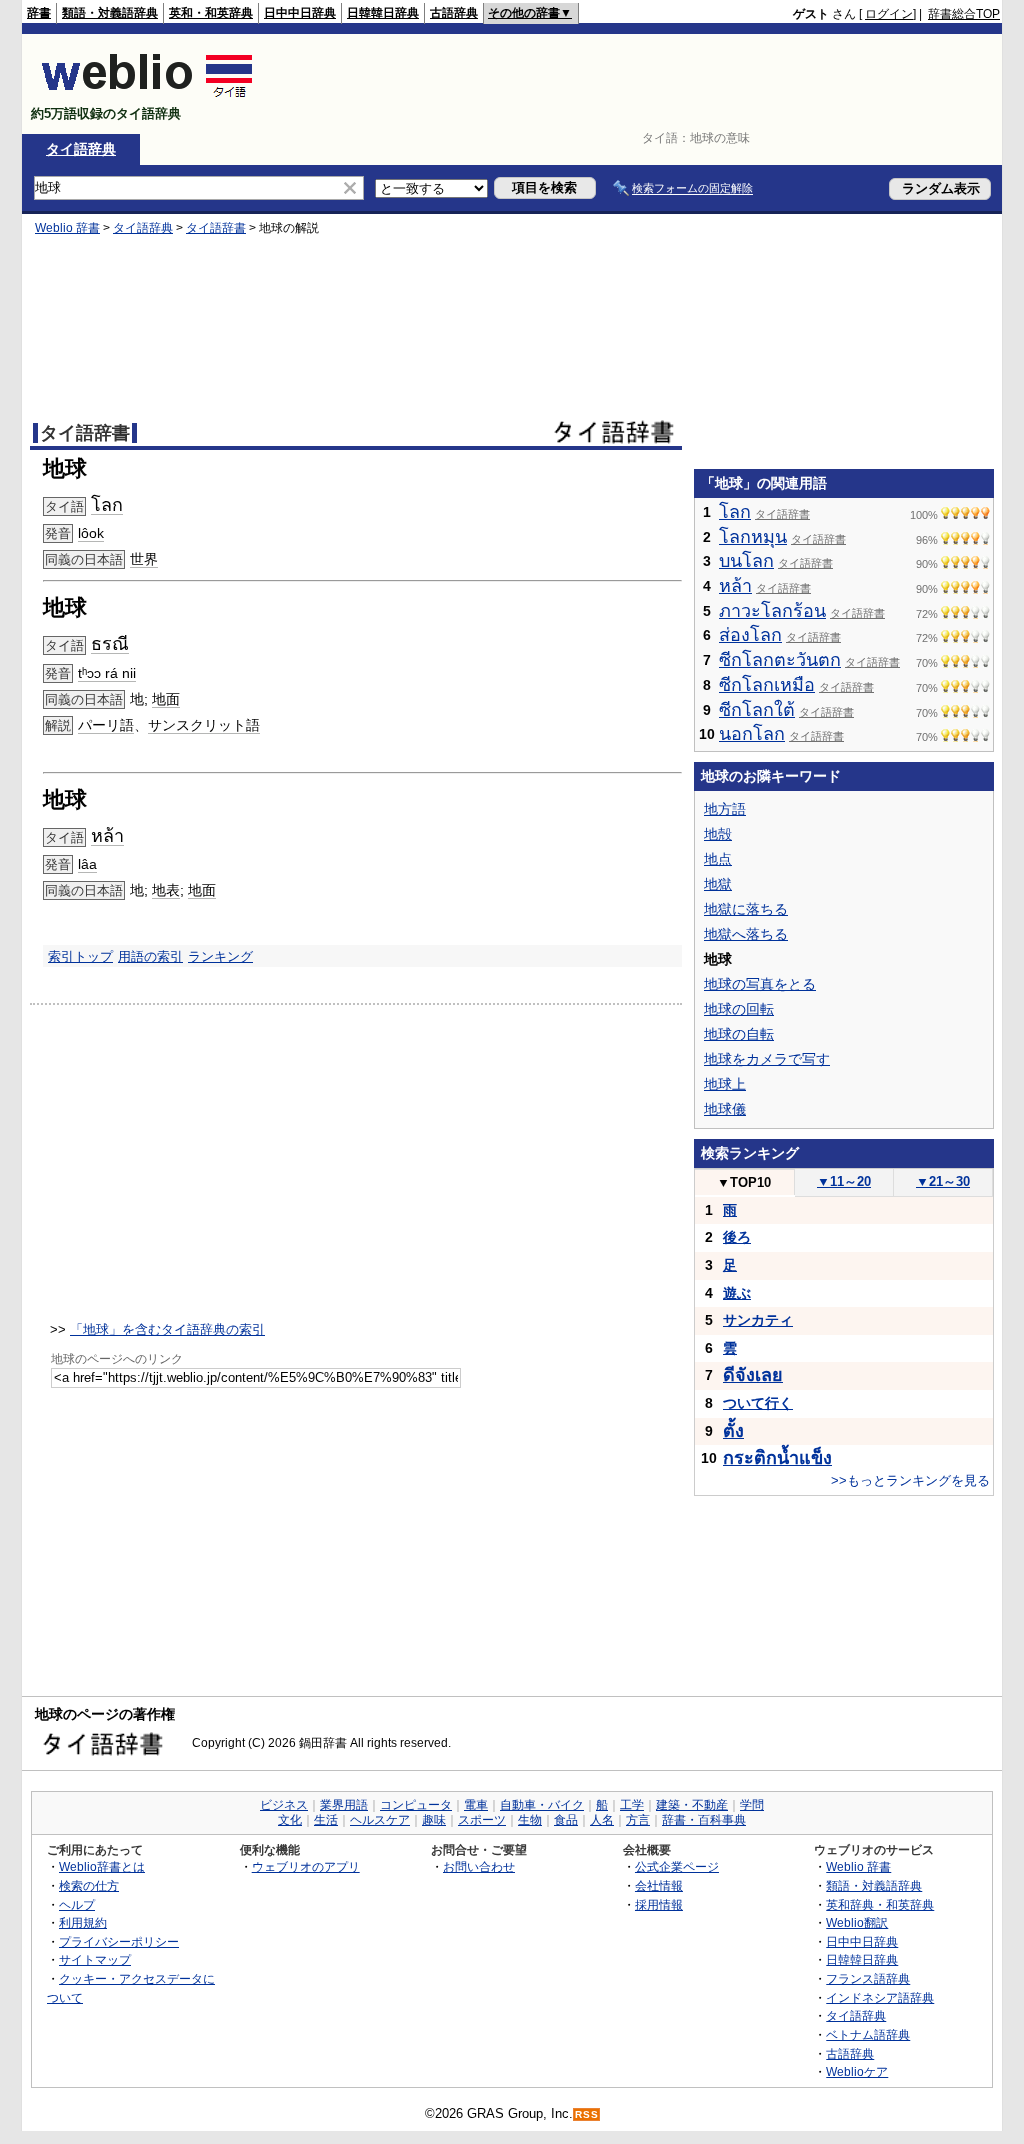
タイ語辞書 (216, 228)
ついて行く (758, 1403)
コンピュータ (416, 1805)
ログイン (889, 14)
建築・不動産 (692, 1805)
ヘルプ (77, 1904)
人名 (602, 1820)
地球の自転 (739, 1034)
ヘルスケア (380, 1820)
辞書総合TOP (964, 14)
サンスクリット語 (204, 725)
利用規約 (83, 1922)
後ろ (737, 1237)
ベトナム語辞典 (868, 2034)
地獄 (718, 884)
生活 (326, 1820)
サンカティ (758, 1320)
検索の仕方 (89, 1885)
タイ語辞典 (81, 149)
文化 (290, 1820)
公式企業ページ (677, 1866)
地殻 (718, 834)
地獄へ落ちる (746, 934)
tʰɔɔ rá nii (107, 673)
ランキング (220, 956)
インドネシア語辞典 (880, 1997)
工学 (632, 1805)
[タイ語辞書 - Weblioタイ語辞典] (147, 96)
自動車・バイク (542, 1805)
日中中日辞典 (300, 13)
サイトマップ (95, 1959)
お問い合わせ (479, 1866)
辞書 (39, 13)
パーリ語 (106, 725)
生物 (530, 1820)
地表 (166, 890)
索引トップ (80, 956)
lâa (87, 864)
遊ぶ (737, 1293)
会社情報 (659, 1885)
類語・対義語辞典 (110, 13)
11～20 (844, 1181)
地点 (718, 859)
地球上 (725, 1084)
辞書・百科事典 (704, 1820)
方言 (638, 1820)
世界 (144, 559)
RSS (587, 2114)
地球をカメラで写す (767, 1059)
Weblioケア (857, 2071)
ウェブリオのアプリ (306, 1866)
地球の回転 (739, 1009)
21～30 (943, 1181)
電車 (476, 1805)
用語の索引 (150, 956)
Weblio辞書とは (102, 1866)
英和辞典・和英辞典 (880, 1904)
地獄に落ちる (746, 909)
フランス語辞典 (868, 1978)
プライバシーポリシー (119, 1941)
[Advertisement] (636, 84)
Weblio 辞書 (67, 228)
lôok (91, 533)
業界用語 (344, 1805)
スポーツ (482, 1820)
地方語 (725, 809)
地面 (166, 699)
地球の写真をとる (760, 984)
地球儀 (725, 1109)
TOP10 (744, 1182)
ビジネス (284, 1805)
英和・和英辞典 (211, 13)
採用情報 (659, 1904)
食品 (566, 1820)
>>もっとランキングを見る (910, 1480)
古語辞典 (454, 13)
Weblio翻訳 (857, 1922)
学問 (752, 1805)
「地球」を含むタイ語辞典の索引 (167, 1329)
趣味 (434, 1820)
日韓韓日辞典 (383, 13)
